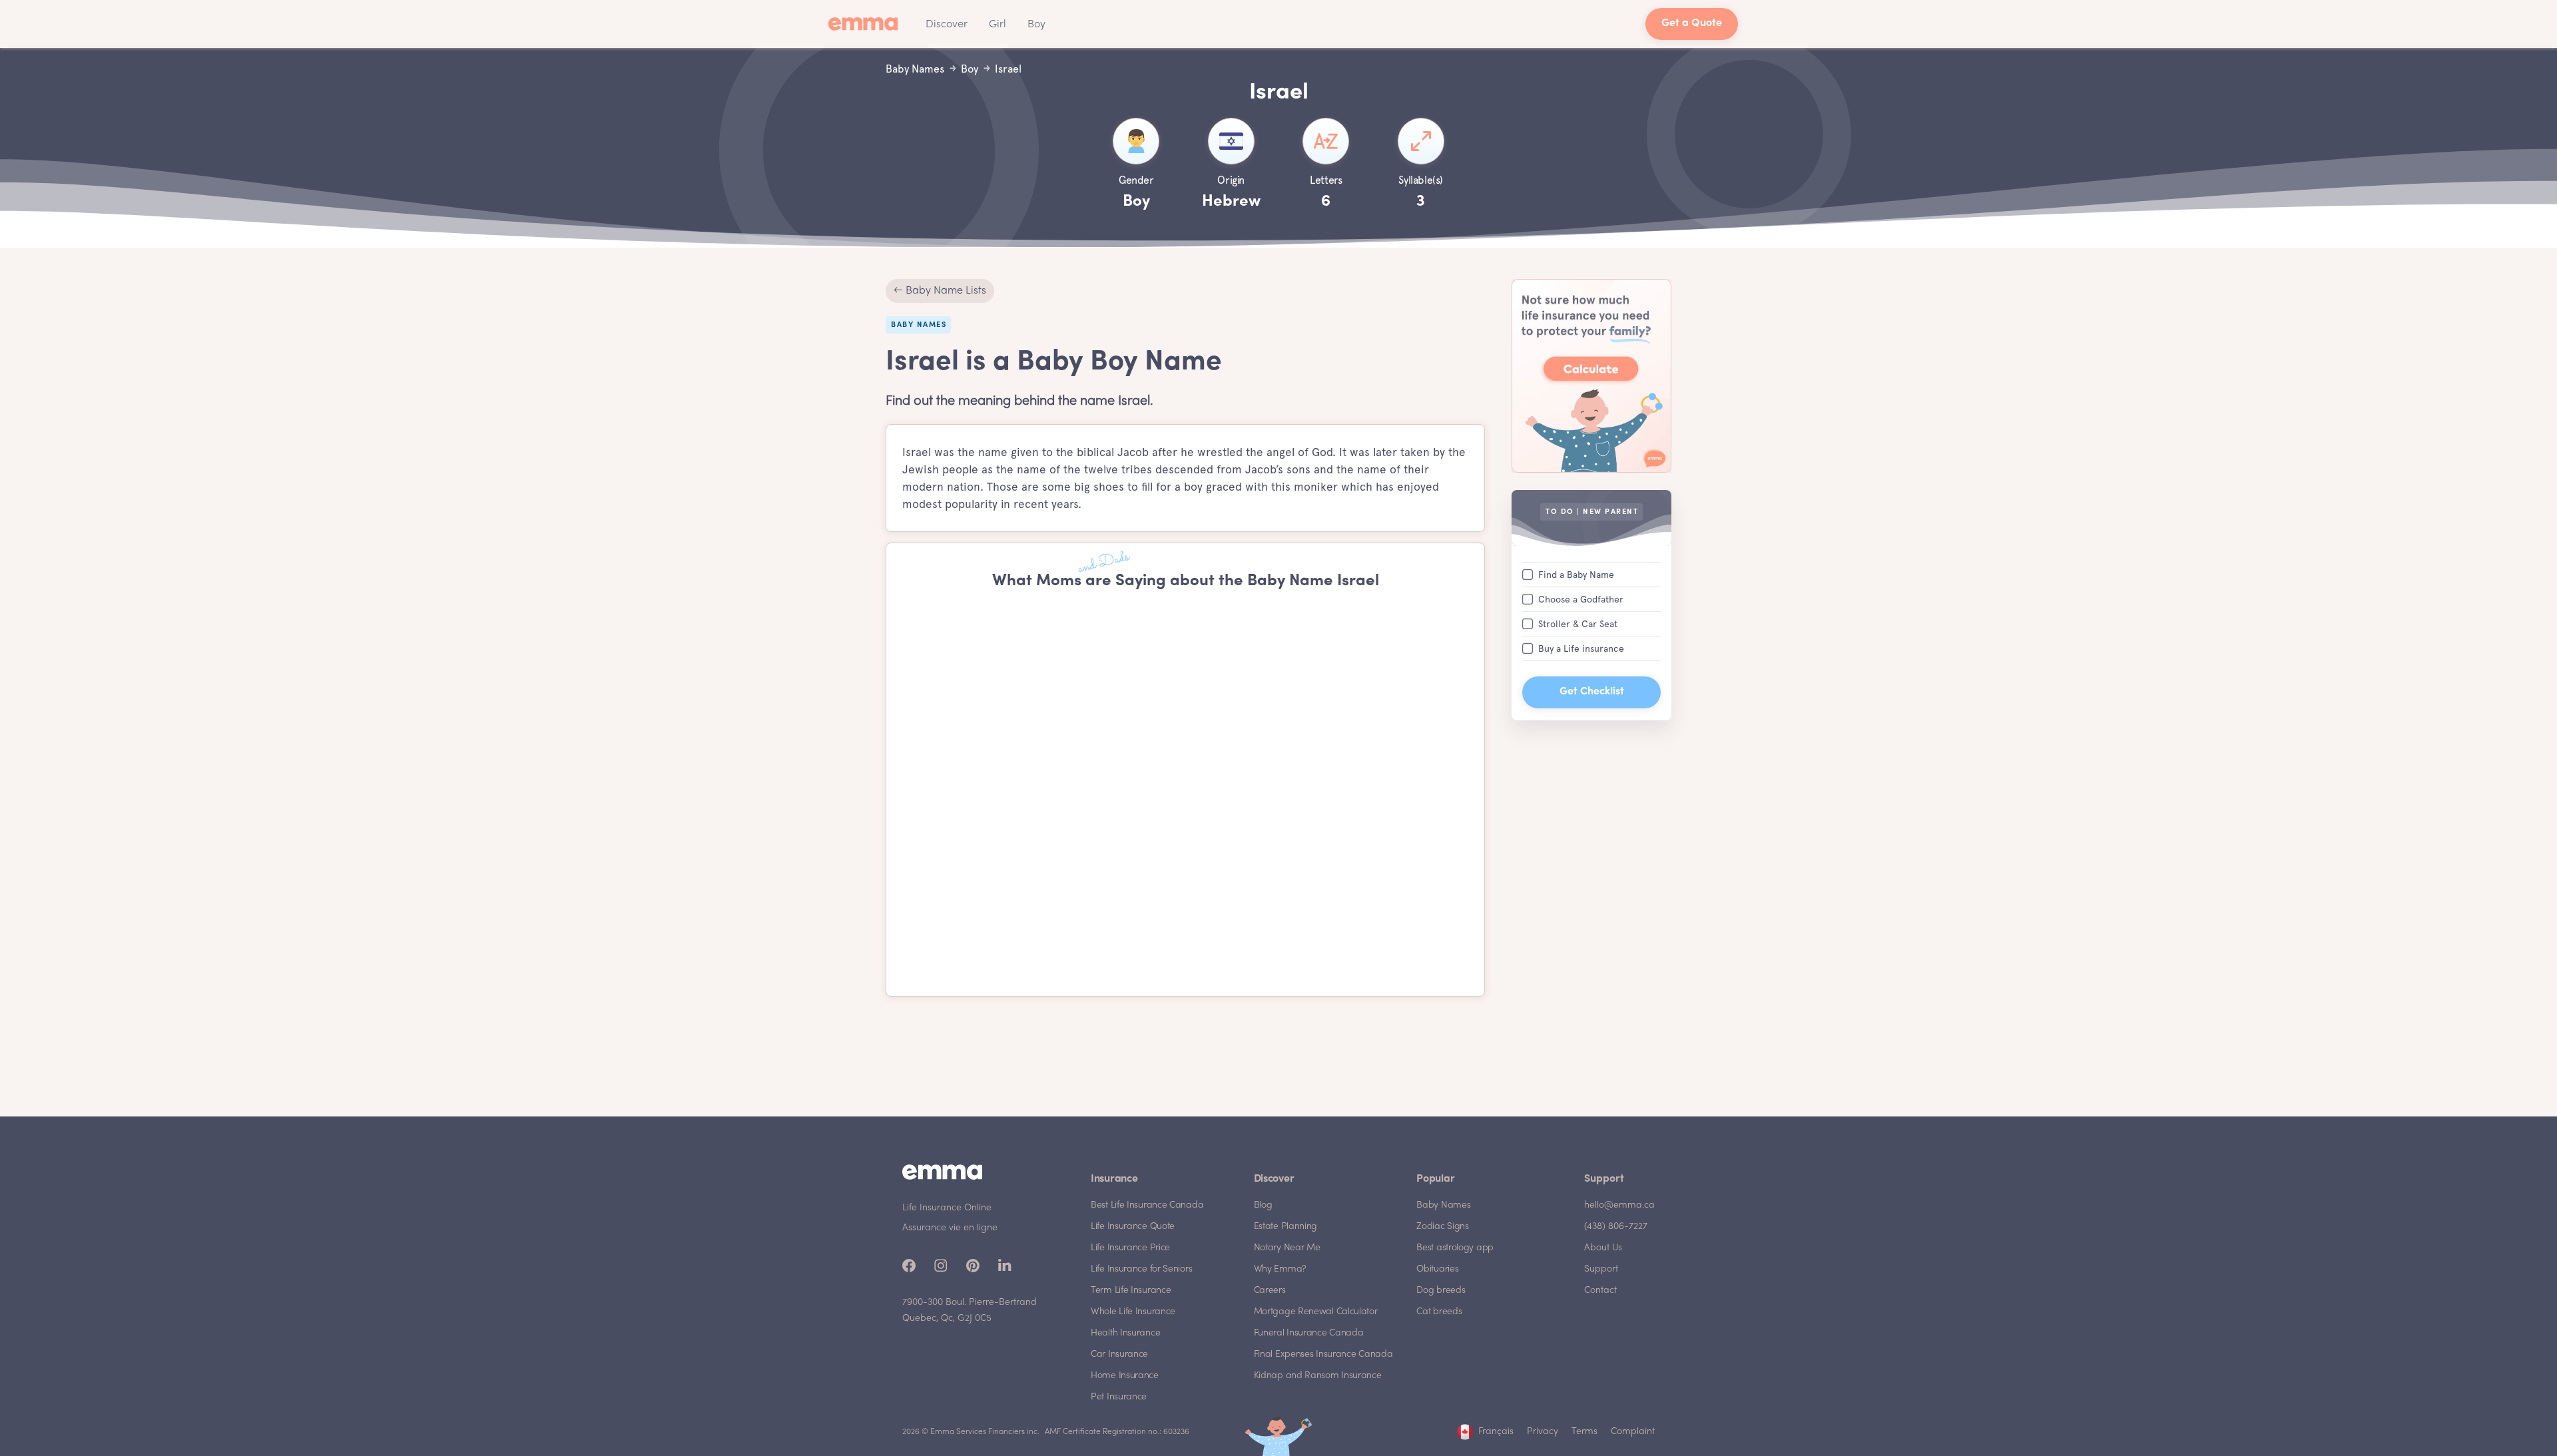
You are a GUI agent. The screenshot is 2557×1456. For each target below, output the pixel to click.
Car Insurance (1119, 1354)
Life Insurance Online (947, 1208)
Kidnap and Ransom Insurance (1318, 1376)
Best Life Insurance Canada (1147, 1205)
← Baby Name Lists (940, 291)
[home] (867, 24)
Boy (1036, 25)
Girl (997, 25)
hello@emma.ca (1619, 1205)
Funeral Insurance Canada (1309, 1333)
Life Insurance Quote (1133, 1227)
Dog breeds (1441, 1291)
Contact (1600, 1291)
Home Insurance (1125, 1376)
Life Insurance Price (1130, 1248)
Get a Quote (1692, 24)
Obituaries (1437, 1269)
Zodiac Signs (1442, 1227)
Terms (1584, 1432)
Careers (1270, 1291)
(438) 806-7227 (1616, 1227)
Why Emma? (1280, 1269)
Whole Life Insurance (1133, 1312)
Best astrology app (1455, 1248)
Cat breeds (1439, 1312)
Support (1601, 1269)
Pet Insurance (1119, 1397)
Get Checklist (1592, 692)
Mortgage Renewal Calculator (1316, 1312)
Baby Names (1443, 1205)
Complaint (1633, 1432)
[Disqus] (1185, 794)
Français (1496, 1432)
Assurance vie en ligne (950, 1228)
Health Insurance (1125, 1333)
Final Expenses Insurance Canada (1323, 1354)
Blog (1263, 1205)
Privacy (1543, 1432)
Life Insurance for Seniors (1141, 1269)
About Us (1603, 1248)
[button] (947, 24)
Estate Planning (1286, 1227)
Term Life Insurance (1131, 1291)
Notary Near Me (1287, 1248)
